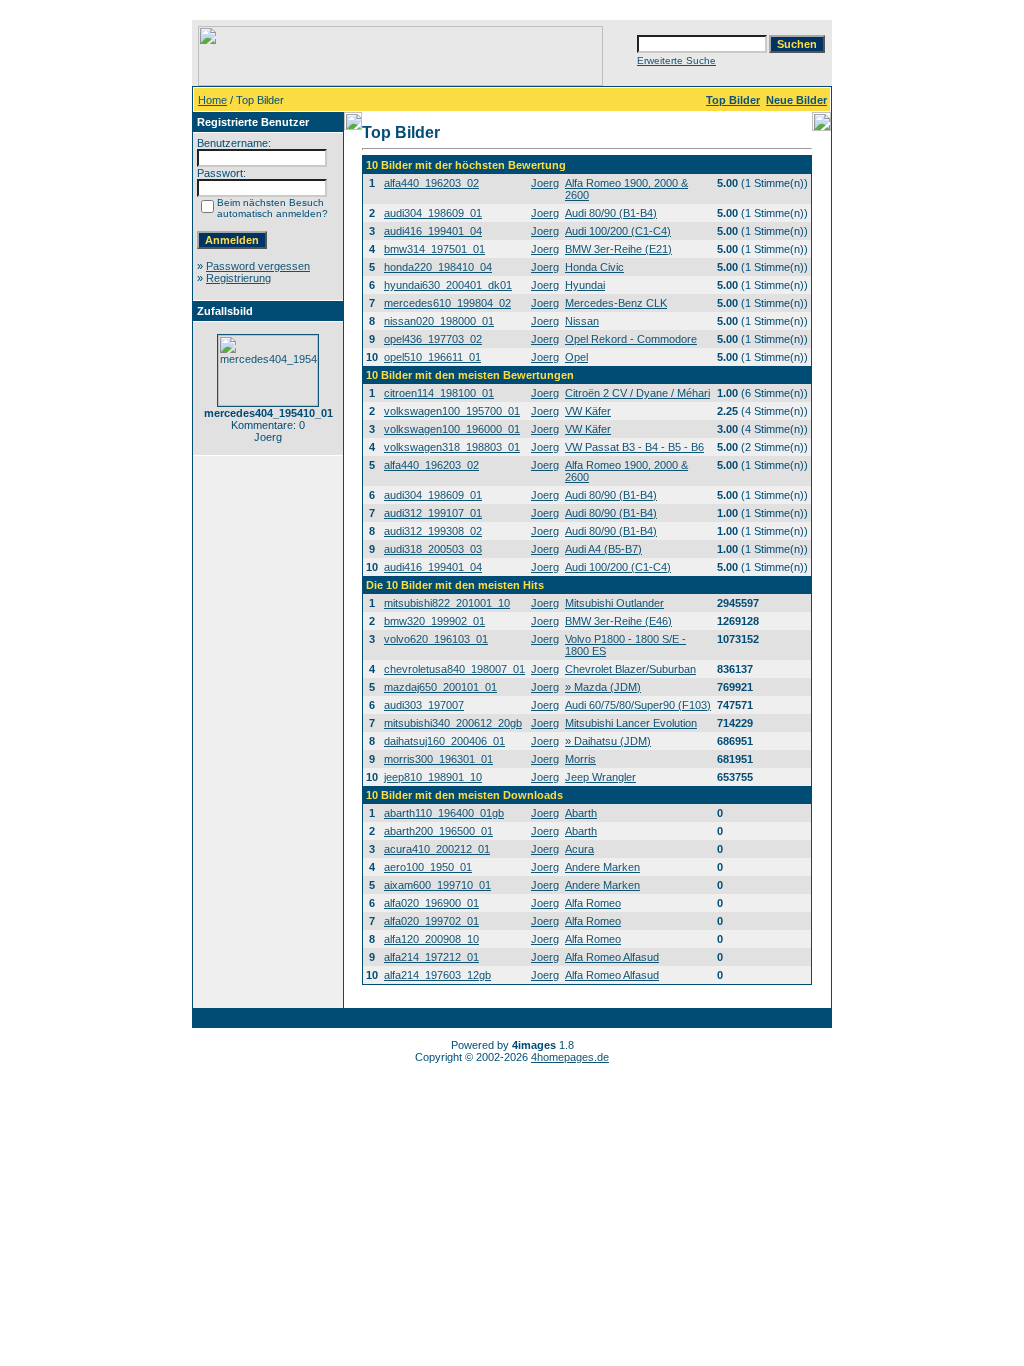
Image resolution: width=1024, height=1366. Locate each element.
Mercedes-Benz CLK (616, 303)
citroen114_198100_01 (439, 393)
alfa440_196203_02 (431, 183)
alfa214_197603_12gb (437, 975)
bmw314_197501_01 (434, 249)
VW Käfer (588, 411)
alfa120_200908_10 (431, 939)
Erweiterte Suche (676, 60)
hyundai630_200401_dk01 (448, 285)
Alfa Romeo (593, 903)
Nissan (582, 321)
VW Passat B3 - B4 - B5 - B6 (634, 447)
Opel (576, 357)
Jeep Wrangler (600, 777)
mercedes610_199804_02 (447, 303)
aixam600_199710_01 (437, 885)
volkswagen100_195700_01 (452, 411)
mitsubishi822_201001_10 (447, 603)
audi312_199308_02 (433, 531)
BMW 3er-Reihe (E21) (618, 249)
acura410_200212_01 (437, 849)
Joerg (545, 183)
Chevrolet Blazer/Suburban (630, 669)
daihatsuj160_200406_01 (444, 741)
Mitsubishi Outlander (614, 603)
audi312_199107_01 (433, 513)
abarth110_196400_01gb (444, 813)
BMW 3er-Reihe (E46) (618, 621)
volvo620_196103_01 (436, 639)
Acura (579, 849)
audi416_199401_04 (433, 231)
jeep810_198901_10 (433, 777)
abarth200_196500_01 (438, 831)
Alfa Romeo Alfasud (612, 957)
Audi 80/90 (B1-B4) (611, 213)
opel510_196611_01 (432, 357)
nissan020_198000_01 (439, 321)
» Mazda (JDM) (603, 687)
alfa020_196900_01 (431, 903)
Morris (580, 759)
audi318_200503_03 (433, 549)
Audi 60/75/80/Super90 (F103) (638, 705)
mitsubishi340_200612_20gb (453, 723)
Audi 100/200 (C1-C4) (618, 231)
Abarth (581, 813)
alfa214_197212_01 (431, 957)
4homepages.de (570, 1057)
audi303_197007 (424, 705)
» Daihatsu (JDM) (608, 741)
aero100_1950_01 (428, 867)
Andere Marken (602, 867)
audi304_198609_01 (433, 213)
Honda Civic (594, 267)
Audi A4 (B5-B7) (603, 549)
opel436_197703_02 (433, 339)
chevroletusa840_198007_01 (454, 669)
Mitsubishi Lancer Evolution (631, 723)
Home (212, 100)
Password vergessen (258, 266)
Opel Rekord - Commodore (631, 339)
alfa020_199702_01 (431, 921)
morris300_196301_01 (438, 759)
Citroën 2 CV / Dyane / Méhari (637, 393)
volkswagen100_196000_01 (452, 429)
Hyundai (585, 285)
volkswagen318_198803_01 (452, 447)
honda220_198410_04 (438, 267)
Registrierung (238, 278)
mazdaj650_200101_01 (440, 687)
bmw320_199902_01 (434, 621)
